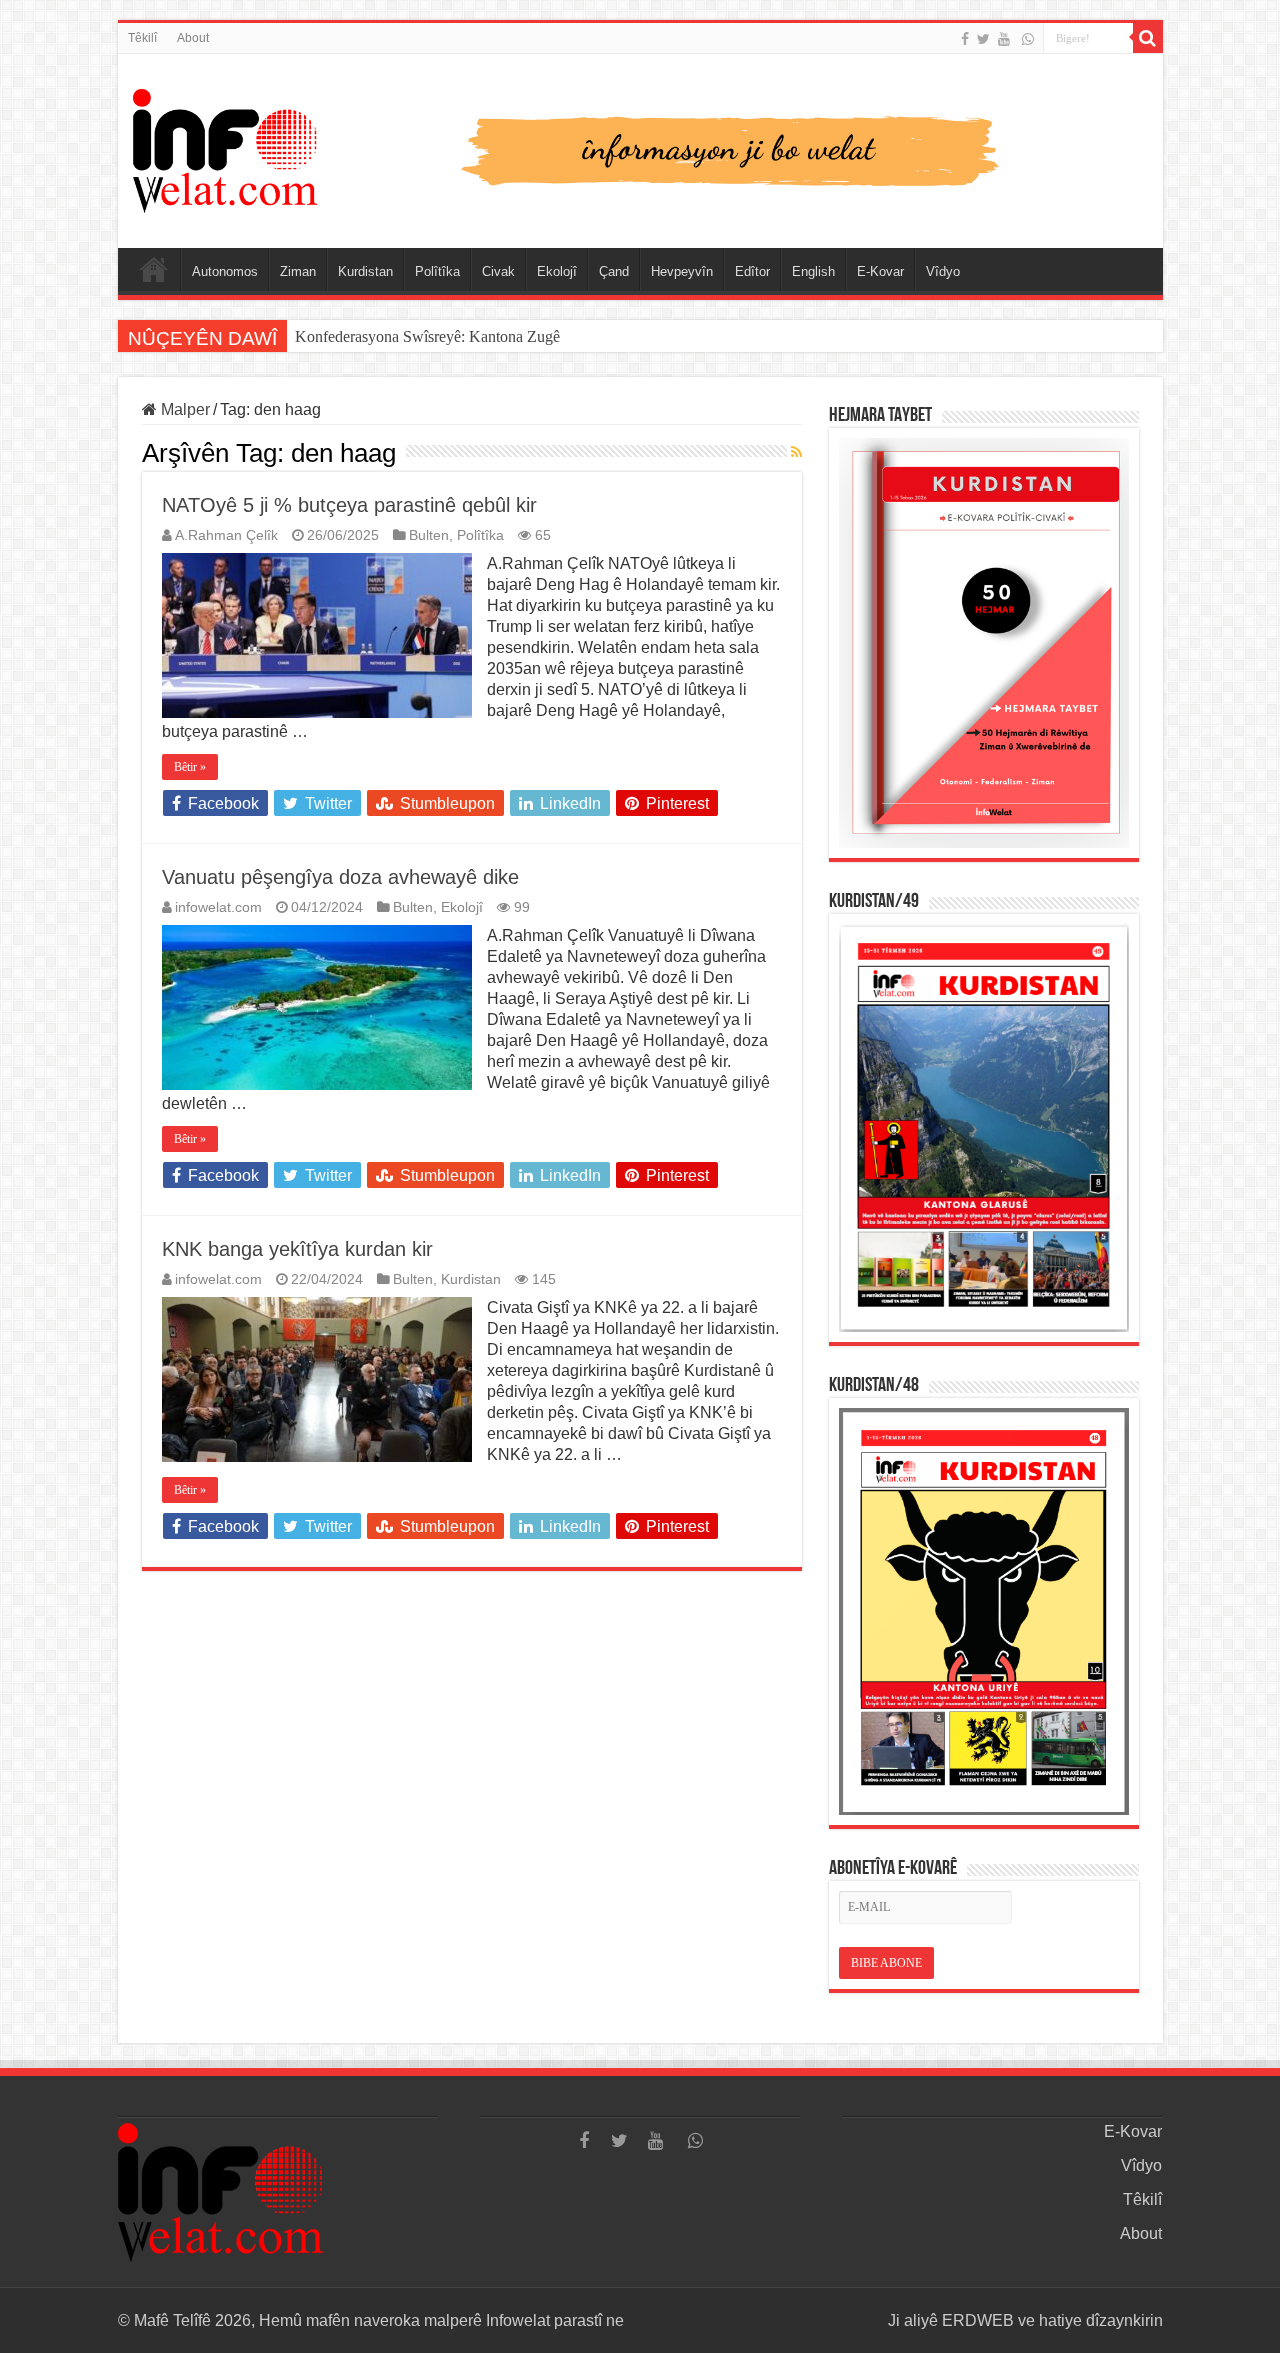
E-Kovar (880, 271)
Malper (183, 409)
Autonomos (225, 271)
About (193, 38)
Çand (614, 271)
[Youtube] (1004, 39)
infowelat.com (218, 907)
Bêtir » (190, 767)
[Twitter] (983, 39)
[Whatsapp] (1028, 39)
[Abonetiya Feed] (796, 452)
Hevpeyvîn (682, 271)
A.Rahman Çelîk (226, 535)
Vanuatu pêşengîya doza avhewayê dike (340, 877)
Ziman (298, 271)
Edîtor (752, 271)
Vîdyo (943, 271)
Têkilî (142, 38)
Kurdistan (365, 271)
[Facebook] (965, 39)
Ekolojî (557, 271)
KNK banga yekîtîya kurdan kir (297, 1249)
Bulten (429, 535)
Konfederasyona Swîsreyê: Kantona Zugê (427, 336)
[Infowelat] (640, 147)
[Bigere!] (1148, 38)
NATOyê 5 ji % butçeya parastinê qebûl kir (349, 505)
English (813, 271)
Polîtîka (437, 271)
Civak (498, 271)
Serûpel (154, 269)
